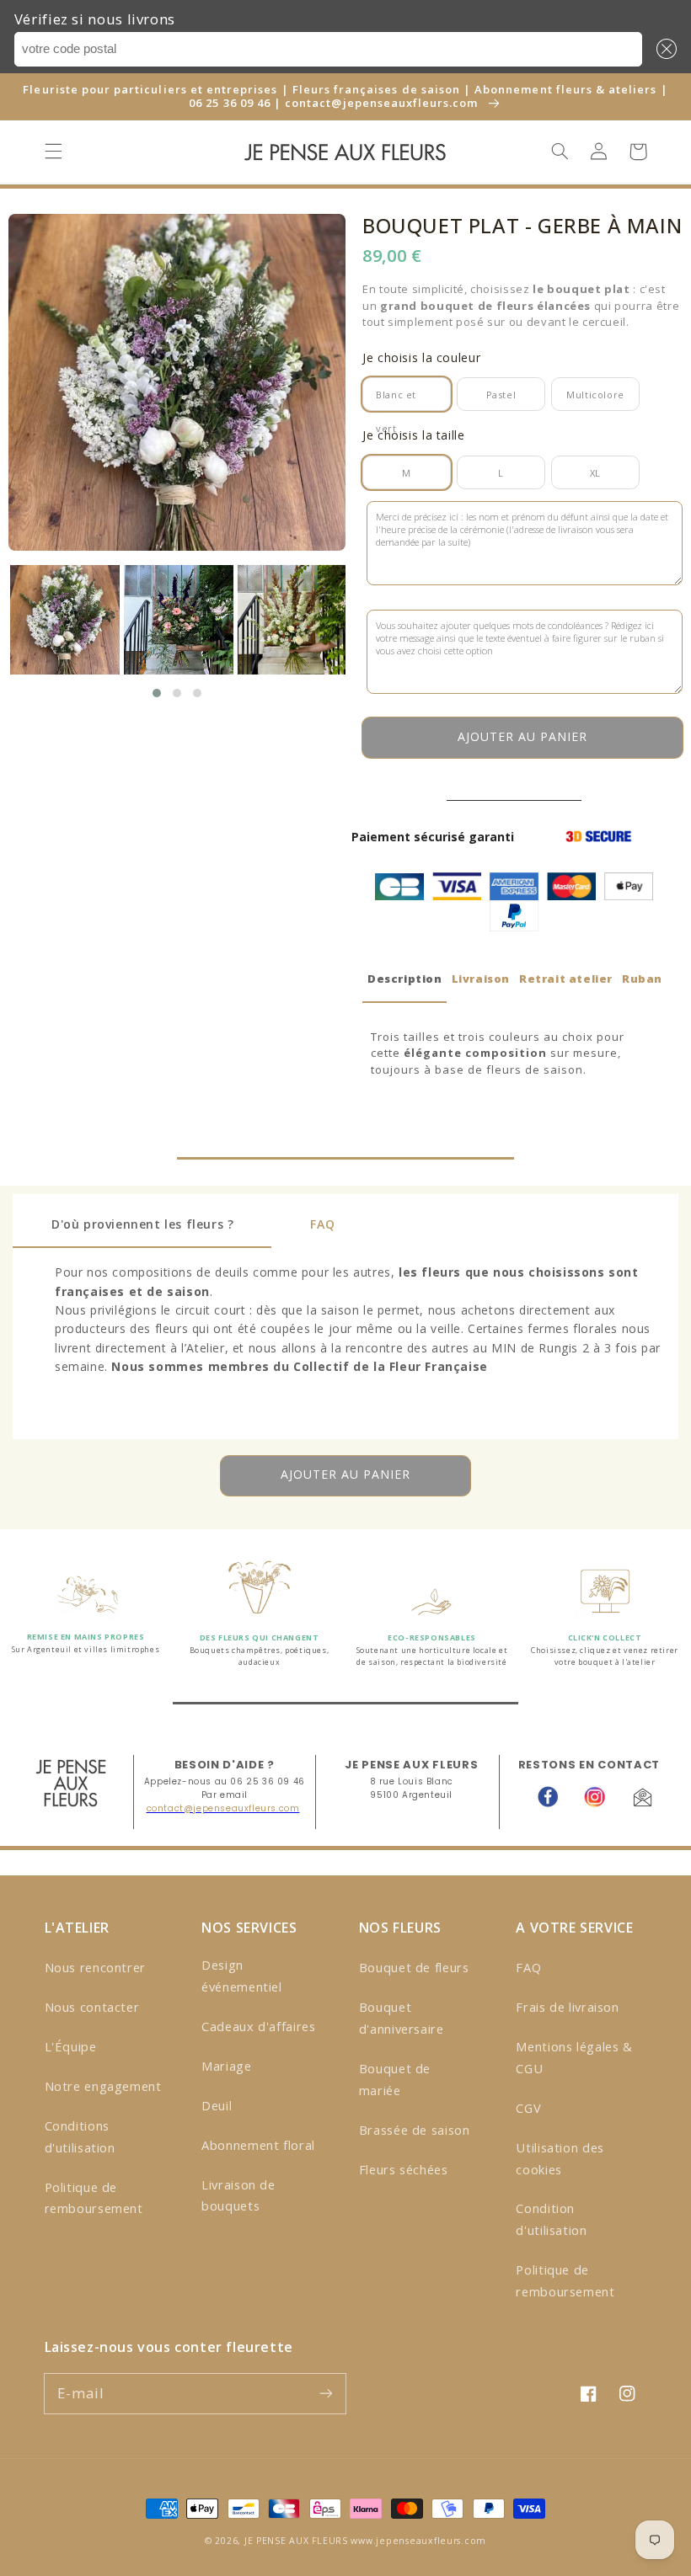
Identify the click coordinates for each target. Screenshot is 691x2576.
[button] (663, 49)
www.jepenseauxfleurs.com (418, 2541)
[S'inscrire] (326, 2393)
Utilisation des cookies (560, 2158)
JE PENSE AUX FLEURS (296, 2541)
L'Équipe (71, 2046)
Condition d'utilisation (551, 2219)
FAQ (528, 1967)
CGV (528, 2108)
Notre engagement (103, 2086)
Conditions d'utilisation (80, 2136)
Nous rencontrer (95, 1967)
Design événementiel (242, 1976)
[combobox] (329, 49)
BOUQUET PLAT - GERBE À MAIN (522, 226)
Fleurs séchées (404, 2169)
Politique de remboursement (94, 2198)
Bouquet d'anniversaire (402, 2018)
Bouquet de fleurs (414, 1967)
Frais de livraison (567, 2007)
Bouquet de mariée (395, 2079)
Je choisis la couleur (421, 357)
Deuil (217, 2105)
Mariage (226, 2066)
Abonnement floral (258, 2145)
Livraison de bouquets (238, 2195)
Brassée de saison (415, 2130)
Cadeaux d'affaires (258, 2026)
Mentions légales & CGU (574, 2057)
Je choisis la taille (414, 435)
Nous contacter (92, 2007)
